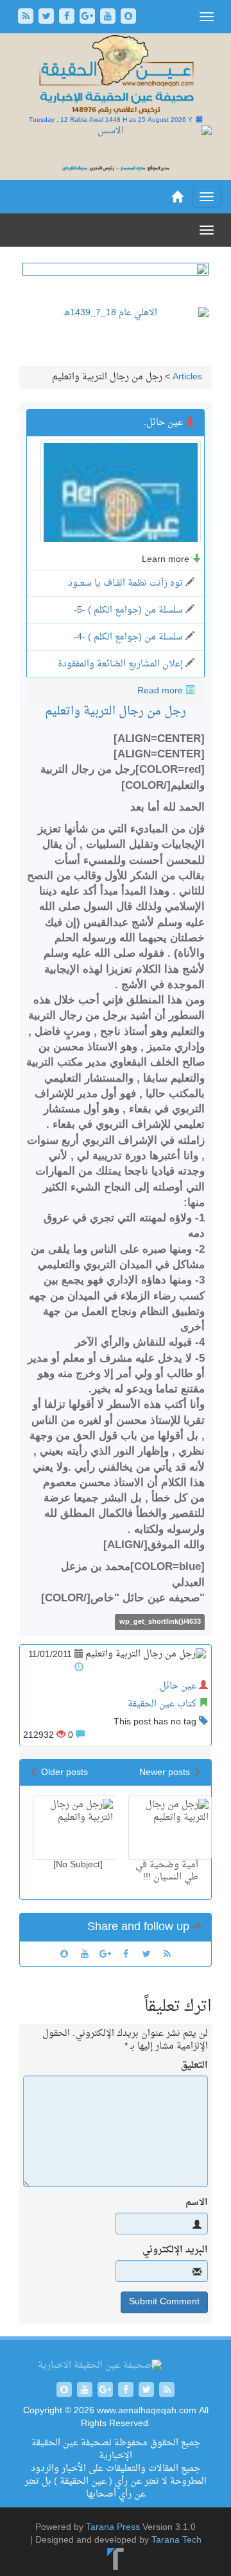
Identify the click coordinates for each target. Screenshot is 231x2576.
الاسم (197, 2203)
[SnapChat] (128, 18)
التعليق (194, 2066)
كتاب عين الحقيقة (162, 1704)
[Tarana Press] (116, 2560)
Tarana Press (113, 2528)
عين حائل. (177, 1686)
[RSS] (27, 18)
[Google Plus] (89, 18)
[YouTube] (109, 18)
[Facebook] (68, 18)
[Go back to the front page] (116, 75)
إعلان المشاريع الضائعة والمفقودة (120, 664)
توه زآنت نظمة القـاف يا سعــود (125, 583)
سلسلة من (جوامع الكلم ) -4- (128, 637)
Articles (187, 377)
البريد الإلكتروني (175, 2250)
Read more (160, 691)
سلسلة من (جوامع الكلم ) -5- (128, 610)
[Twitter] (47, 18)
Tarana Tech (176, 2540)
